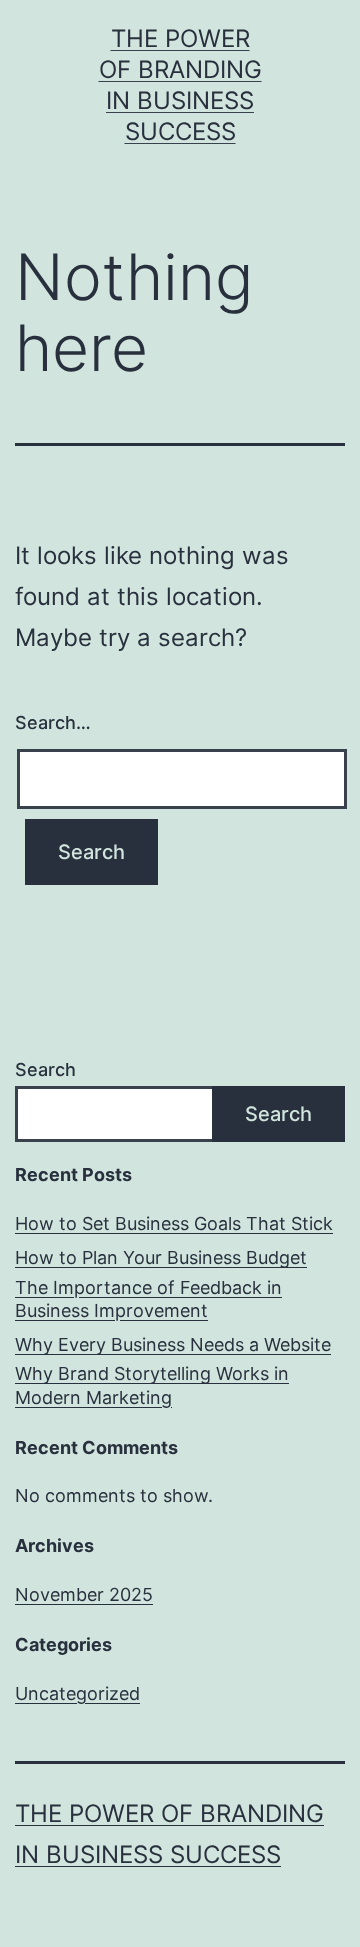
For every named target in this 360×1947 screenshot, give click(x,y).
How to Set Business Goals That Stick (174, 1223)
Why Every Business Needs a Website (173, 1344)
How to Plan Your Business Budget (161, 1257)
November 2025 (84, 1594)
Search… (53, 722)
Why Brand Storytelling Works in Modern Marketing (152, 1385)
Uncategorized (77, 1693)
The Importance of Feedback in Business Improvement (148, 1299)
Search (45, 1069)
